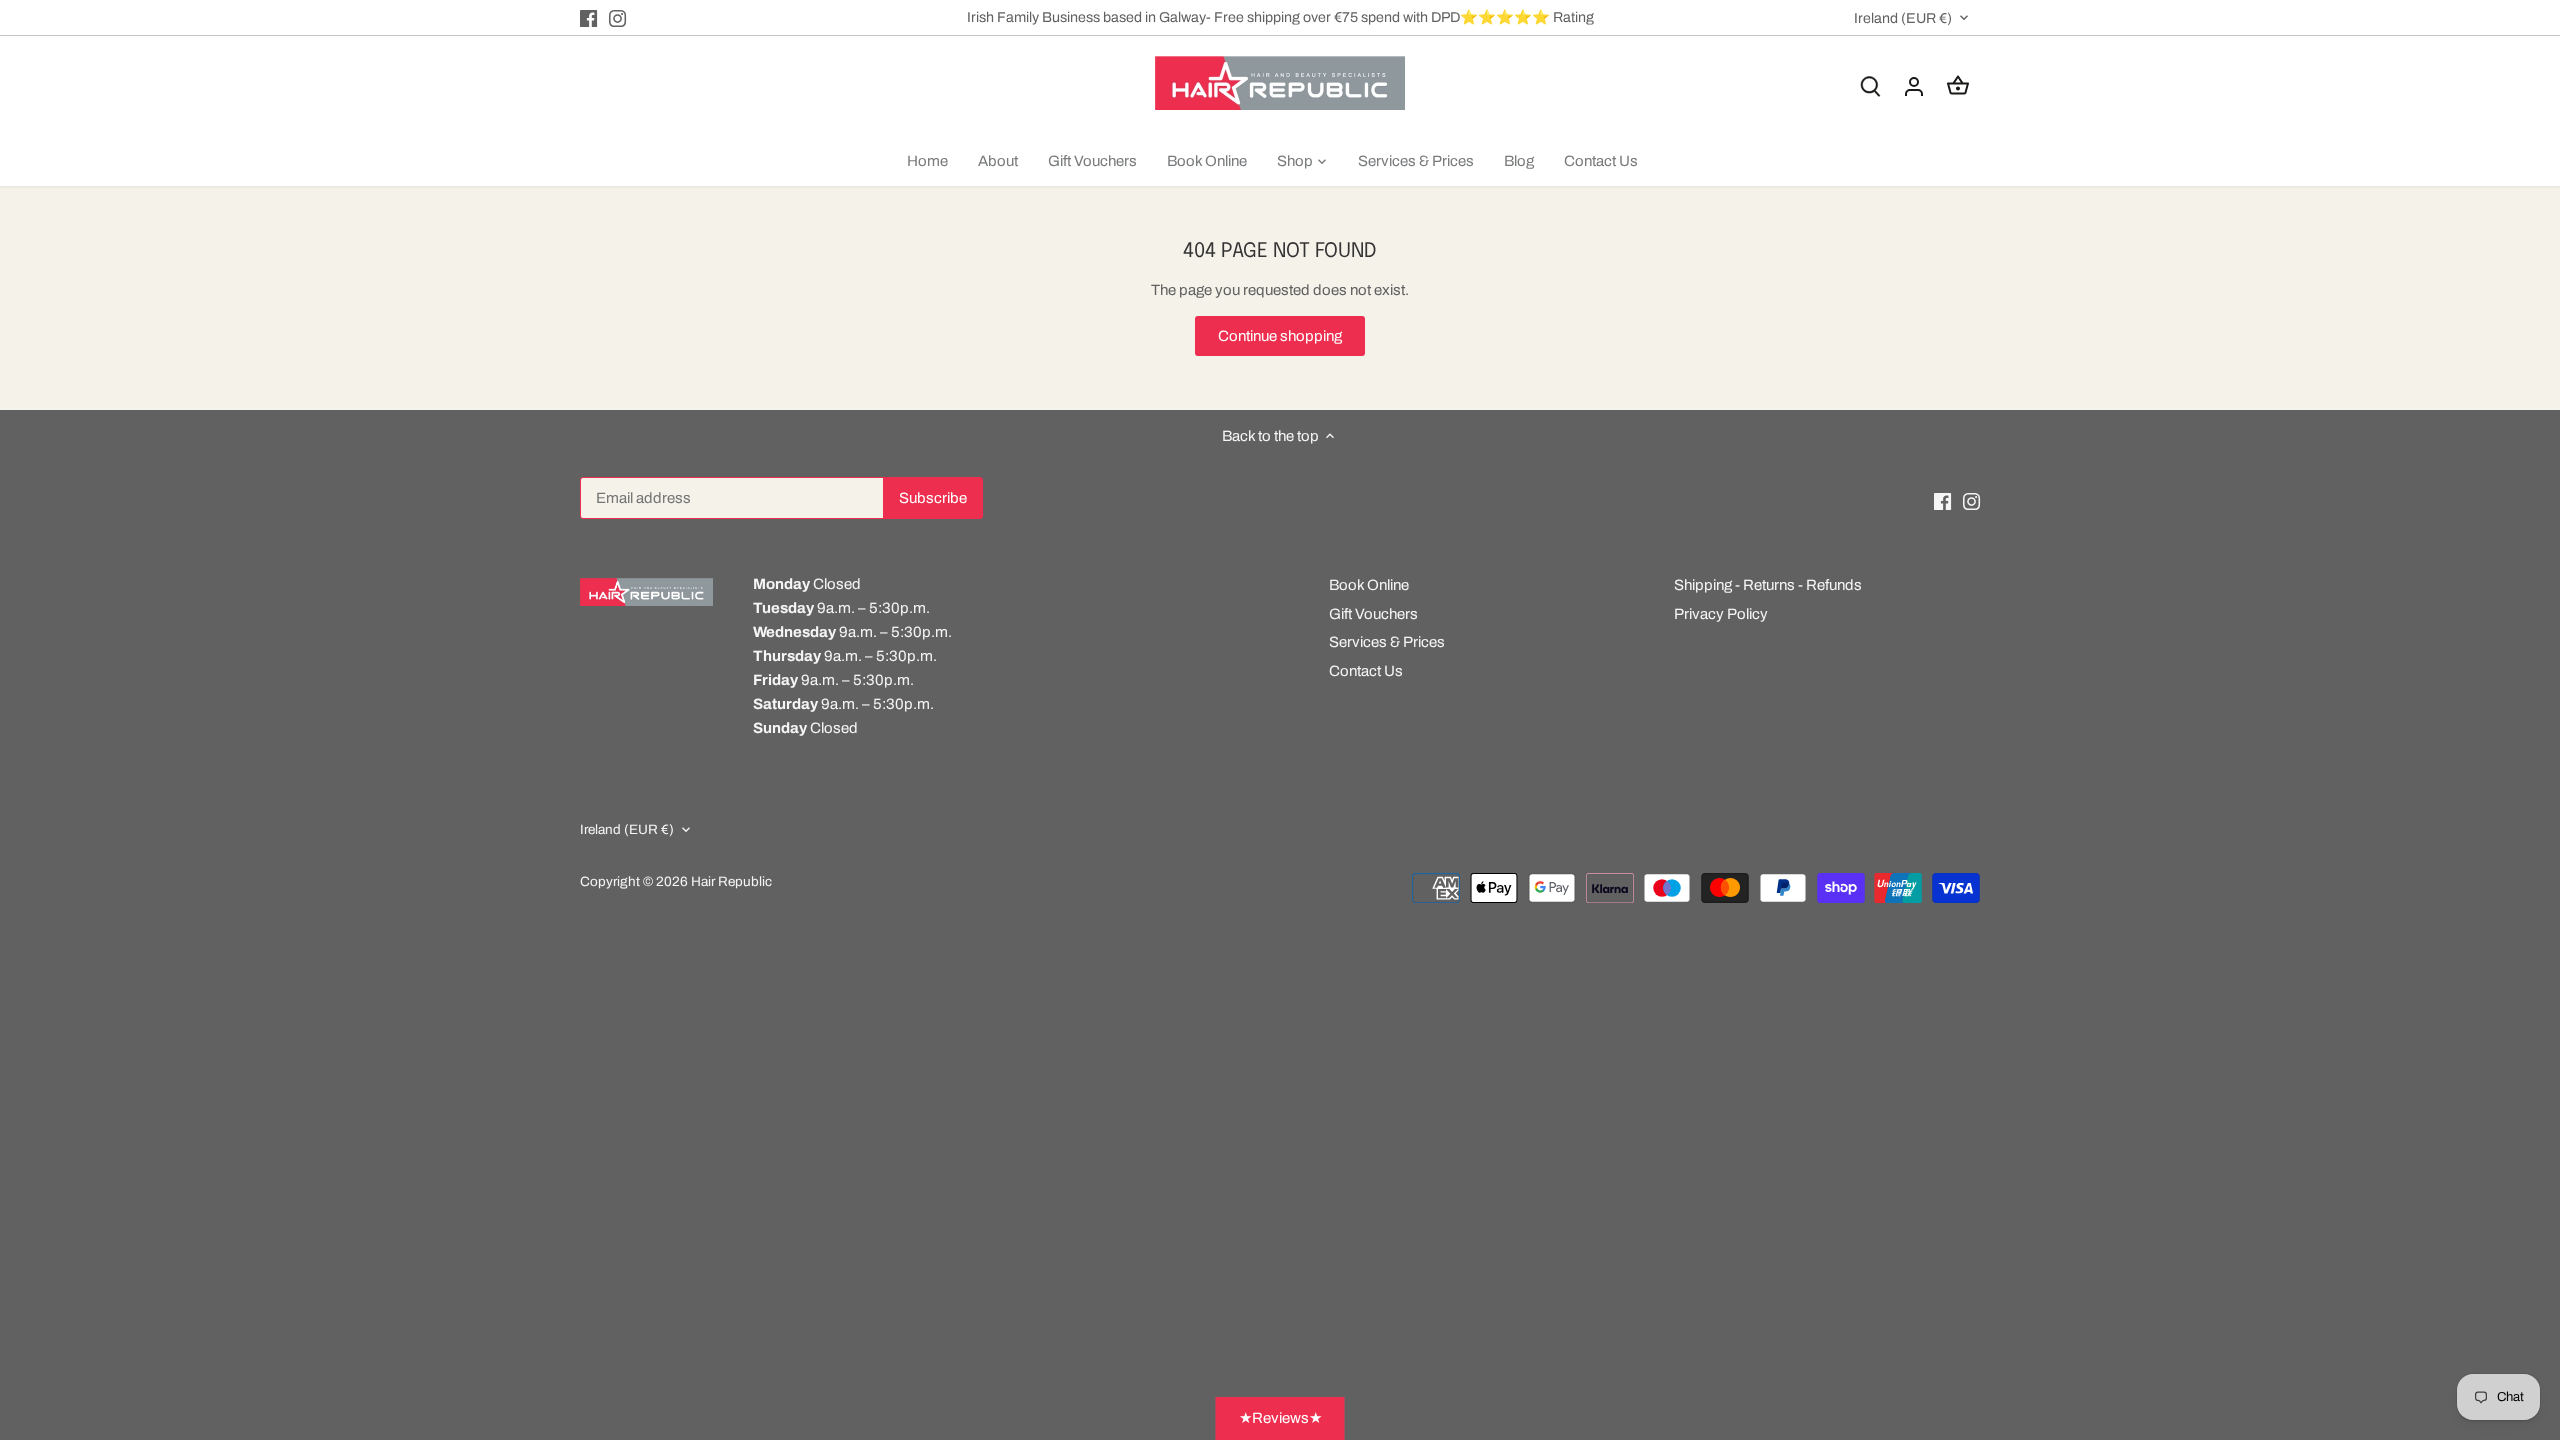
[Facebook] (588, 17)
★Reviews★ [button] (1280, 1418)
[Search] (1870, 86)
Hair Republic (731, 881)
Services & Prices (1387, 642)
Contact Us (1366, 671)
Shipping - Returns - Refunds (1768, 585)
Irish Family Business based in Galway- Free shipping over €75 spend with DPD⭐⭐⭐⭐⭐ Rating (1280, 17)
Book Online (1369, 585)
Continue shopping (1280, 336)
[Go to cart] (1958, 86)
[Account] (1914, 86)
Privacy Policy (1721, 614)
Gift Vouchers (1373, 614)
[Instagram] (617, 17)
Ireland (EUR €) (1903, 18)
